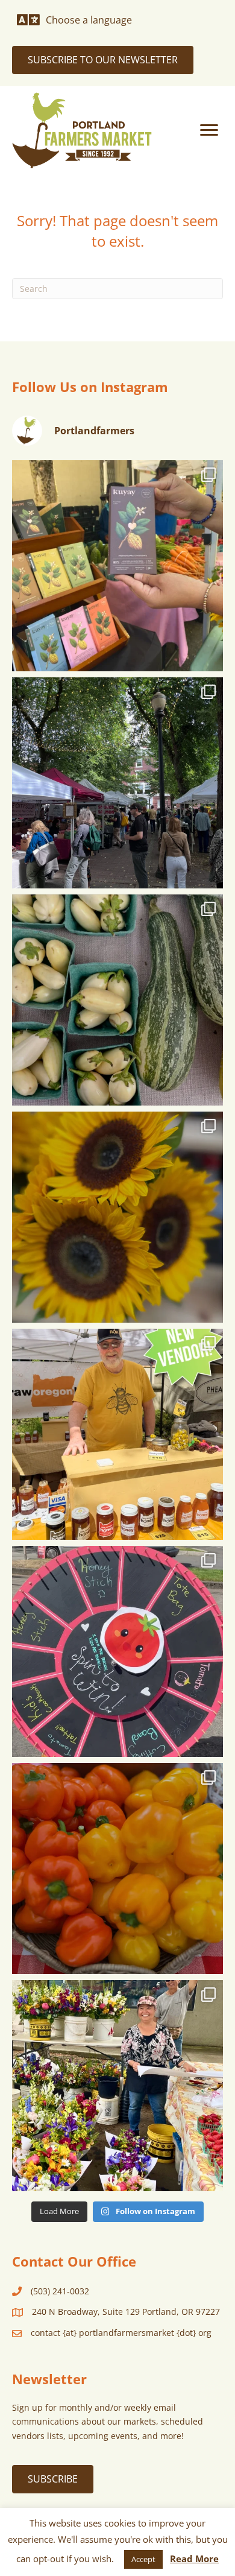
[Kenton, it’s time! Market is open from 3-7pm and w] (117, 566)
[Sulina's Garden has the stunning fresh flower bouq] (117, 2086)
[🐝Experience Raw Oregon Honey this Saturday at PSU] (117, 1434)
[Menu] (209, 130)
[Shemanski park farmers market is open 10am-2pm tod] (117, 783)
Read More (194, 2559)
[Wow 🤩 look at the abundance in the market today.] (117, 1869)
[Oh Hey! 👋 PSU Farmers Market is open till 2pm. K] (117, 1217)
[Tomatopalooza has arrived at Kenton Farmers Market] (117, 1651)
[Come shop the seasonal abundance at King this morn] (117, 1000)
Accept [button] (143, 2559)
